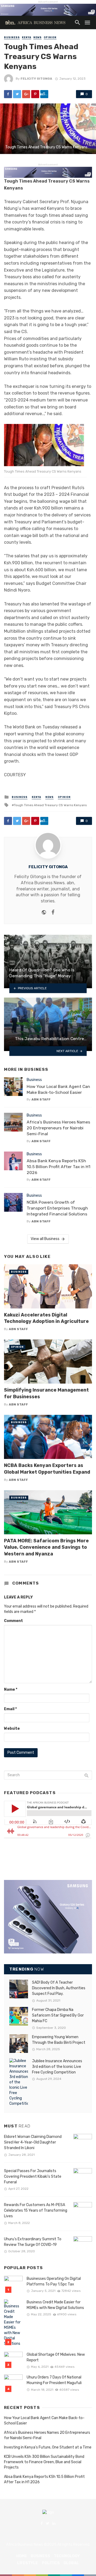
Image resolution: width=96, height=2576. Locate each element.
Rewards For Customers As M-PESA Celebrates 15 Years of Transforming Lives (36, 2210)
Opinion (50, 37)
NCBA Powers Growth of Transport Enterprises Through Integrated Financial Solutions (57, 1208)
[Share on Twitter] (17, 94)
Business (12, 37)
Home (22, 2556)
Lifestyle (27, 2563)
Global (71, 2563)
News (37, 37)
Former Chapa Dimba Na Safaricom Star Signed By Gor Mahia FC (58, 2015)
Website (12, 1729)
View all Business (45, 1239)
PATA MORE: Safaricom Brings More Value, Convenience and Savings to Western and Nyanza (46, 1547)
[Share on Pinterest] (35, 94)
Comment (13, 1621)
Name (11, 1689)
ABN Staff (41, 1099)
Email (10, 1709)
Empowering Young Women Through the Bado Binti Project (59, 2040)
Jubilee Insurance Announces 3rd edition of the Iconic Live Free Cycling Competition (57, 2067)
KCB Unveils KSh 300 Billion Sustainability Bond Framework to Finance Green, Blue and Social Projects (44, 2462)
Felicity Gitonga (36, 79)
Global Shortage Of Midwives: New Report (56, 2357)
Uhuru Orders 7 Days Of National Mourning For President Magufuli (54, 2380)
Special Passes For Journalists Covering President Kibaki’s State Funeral (33, 2177)
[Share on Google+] (26, 94)
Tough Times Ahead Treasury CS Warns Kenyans (50, 805)
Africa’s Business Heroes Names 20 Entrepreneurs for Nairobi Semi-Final (58, 1128)
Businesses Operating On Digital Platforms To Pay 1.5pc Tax (54, 2281)
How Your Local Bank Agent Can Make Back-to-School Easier (58, 1089)
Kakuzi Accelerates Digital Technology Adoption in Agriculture (46, 1318)
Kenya (27, 37)
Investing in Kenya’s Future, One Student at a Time (48, 2447)
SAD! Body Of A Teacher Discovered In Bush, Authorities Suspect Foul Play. (59, 1988)
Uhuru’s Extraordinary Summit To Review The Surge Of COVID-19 (33, 2242)
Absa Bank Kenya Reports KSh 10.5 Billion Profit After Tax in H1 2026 (59, 1167)
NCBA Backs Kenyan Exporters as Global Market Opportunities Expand (47, 1469)
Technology (67, 2556)
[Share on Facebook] (8, 94)
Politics (51, 2563)
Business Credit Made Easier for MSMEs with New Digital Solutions (55, 2305)
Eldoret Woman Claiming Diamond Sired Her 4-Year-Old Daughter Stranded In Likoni (33, 2142)
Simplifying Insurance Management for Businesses (46, 1393)
